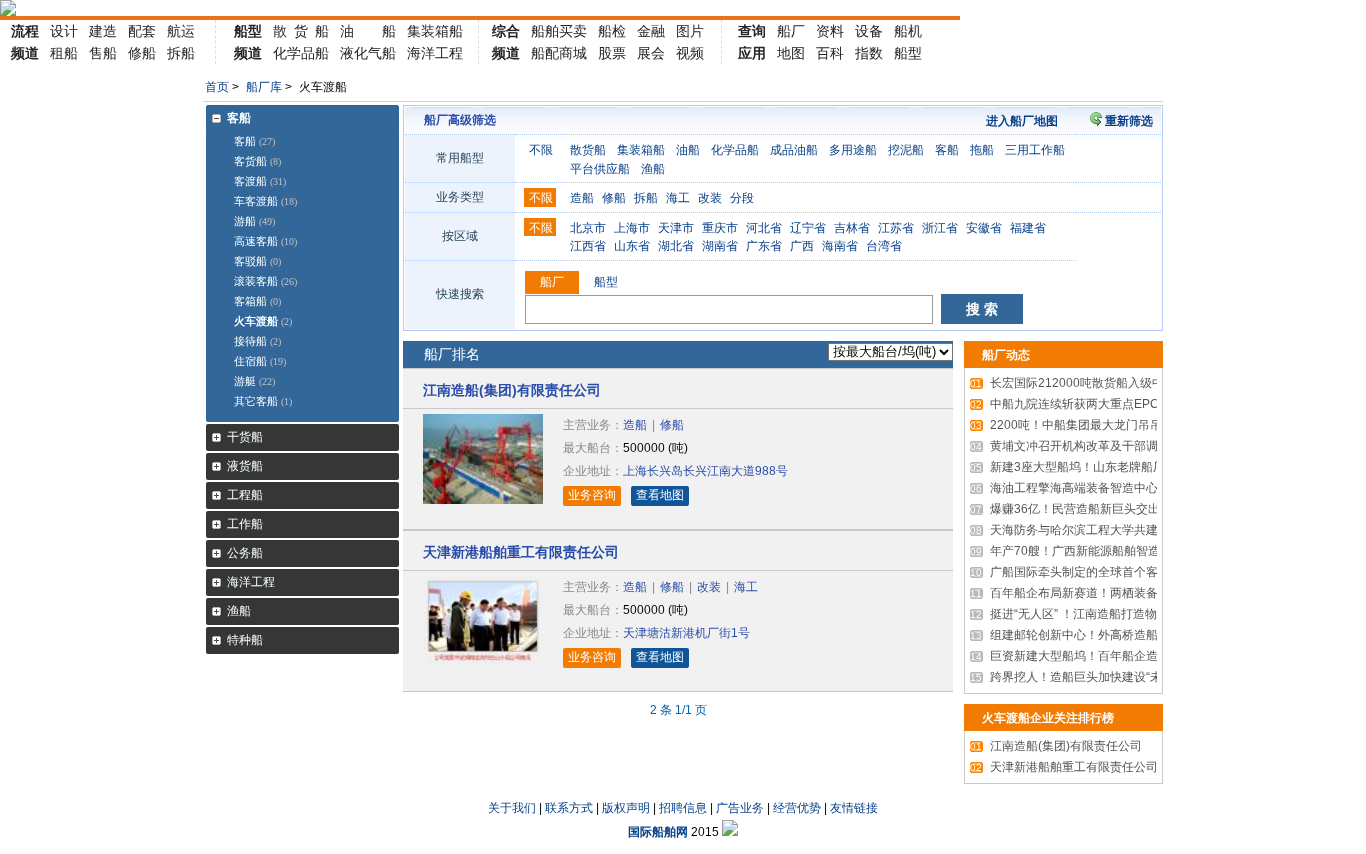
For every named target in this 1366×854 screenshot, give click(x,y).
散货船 (588, 150)
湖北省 (676, 246)
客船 (947, 150)
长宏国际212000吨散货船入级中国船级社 (1091, 383)
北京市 (588, 228)
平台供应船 (600, 169)
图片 (690, 31)
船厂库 (264, 87)
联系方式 (569, 808)
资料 (830, 31)
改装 (710, 198)
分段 (742, 198)
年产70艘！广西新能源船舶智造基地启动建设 (1101, 551)
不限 (541, 150)
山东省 (632, 246)
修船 (142, 53)
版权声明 (626, 808)
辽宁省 (808, 228)
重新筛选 (1129, 121)
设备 (869, 31)
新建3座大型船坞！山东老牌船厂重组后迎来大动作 (1115, 467)
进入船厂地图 (1022, 121)
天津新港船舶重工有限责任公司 (521, 552)
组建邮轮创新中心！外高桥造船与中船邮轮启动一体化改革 (1136, 635)
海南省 (840, 246)
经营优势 (797, 808)
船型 (248, 31)
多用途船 (853, 150)
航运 (181, 31)
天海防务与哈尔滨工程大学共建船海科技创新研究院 (1118, 530)
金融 (651, 31)
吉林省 (852, 228)
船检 (612, 31)
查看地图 (660, 495)
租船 (64, 53)
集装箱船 (435, 31)
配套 (142, 31)
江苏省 (896, 228)
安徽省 (984, 228)
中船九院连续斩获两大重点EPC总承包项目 (1094, 404)
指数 (869, 53)
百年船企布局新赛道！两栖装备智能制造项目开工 (1112, 593)
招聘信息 (683, 808)
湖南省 (720, 246)
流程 (25, 31)
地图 (791, 53)
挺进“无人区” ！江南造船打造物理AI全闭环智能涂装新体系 (1135, 614)
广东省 (764, 246)
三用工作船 (1035, 150)
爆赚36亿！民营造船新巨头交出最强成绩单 (1095, 509)
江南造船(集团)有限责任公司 (512, 390)
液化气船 (368, 53)
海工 (678, 198)
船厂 (791, 31)
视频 (690, 53)
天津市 (676, 228)
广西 (802, 246)
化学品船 (301, 53)
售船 (103, 53)
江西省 (588, 246)
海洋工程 (435, 53)
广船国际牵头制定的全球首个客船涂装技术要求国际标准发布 (1142, 572)
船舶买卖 (559, 31)
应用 (752, 53)
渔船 (653, 169)
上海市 (632, 228)
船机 (908, 31)
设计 (64, 31)
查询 (752, 31)
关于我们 (512, 808)
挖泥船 (906, 150)
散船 (301, 31)
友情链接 (854, 808)
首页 (217, 87)
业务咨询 (592, 495)
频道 (25, 53)
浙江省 (940, 228)
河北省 (764, 228)
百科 (830, 53)
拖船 (982, 150)
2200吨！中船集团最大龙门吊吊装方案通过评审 (1108, 425)
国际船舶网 (658, 832)
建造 (103, 31)
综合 (506, 31)
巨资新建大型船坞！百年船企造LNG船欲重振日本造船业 (1130, 656)
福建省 (1028, 228)
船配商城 (559, 53)
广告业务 (740, 808)
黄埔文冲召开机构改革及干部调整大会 (1082, 446)
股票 (612, 53)
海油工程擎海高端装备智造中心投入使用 (1088, 488)
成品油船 (794, 150)
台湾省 (884, 246)
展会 (651, 53)
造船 (582, 198)
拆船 (181, 53)
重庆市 (720, 228)
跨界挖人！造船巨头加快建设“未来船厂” (1086, 677)
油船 (688, 150)
